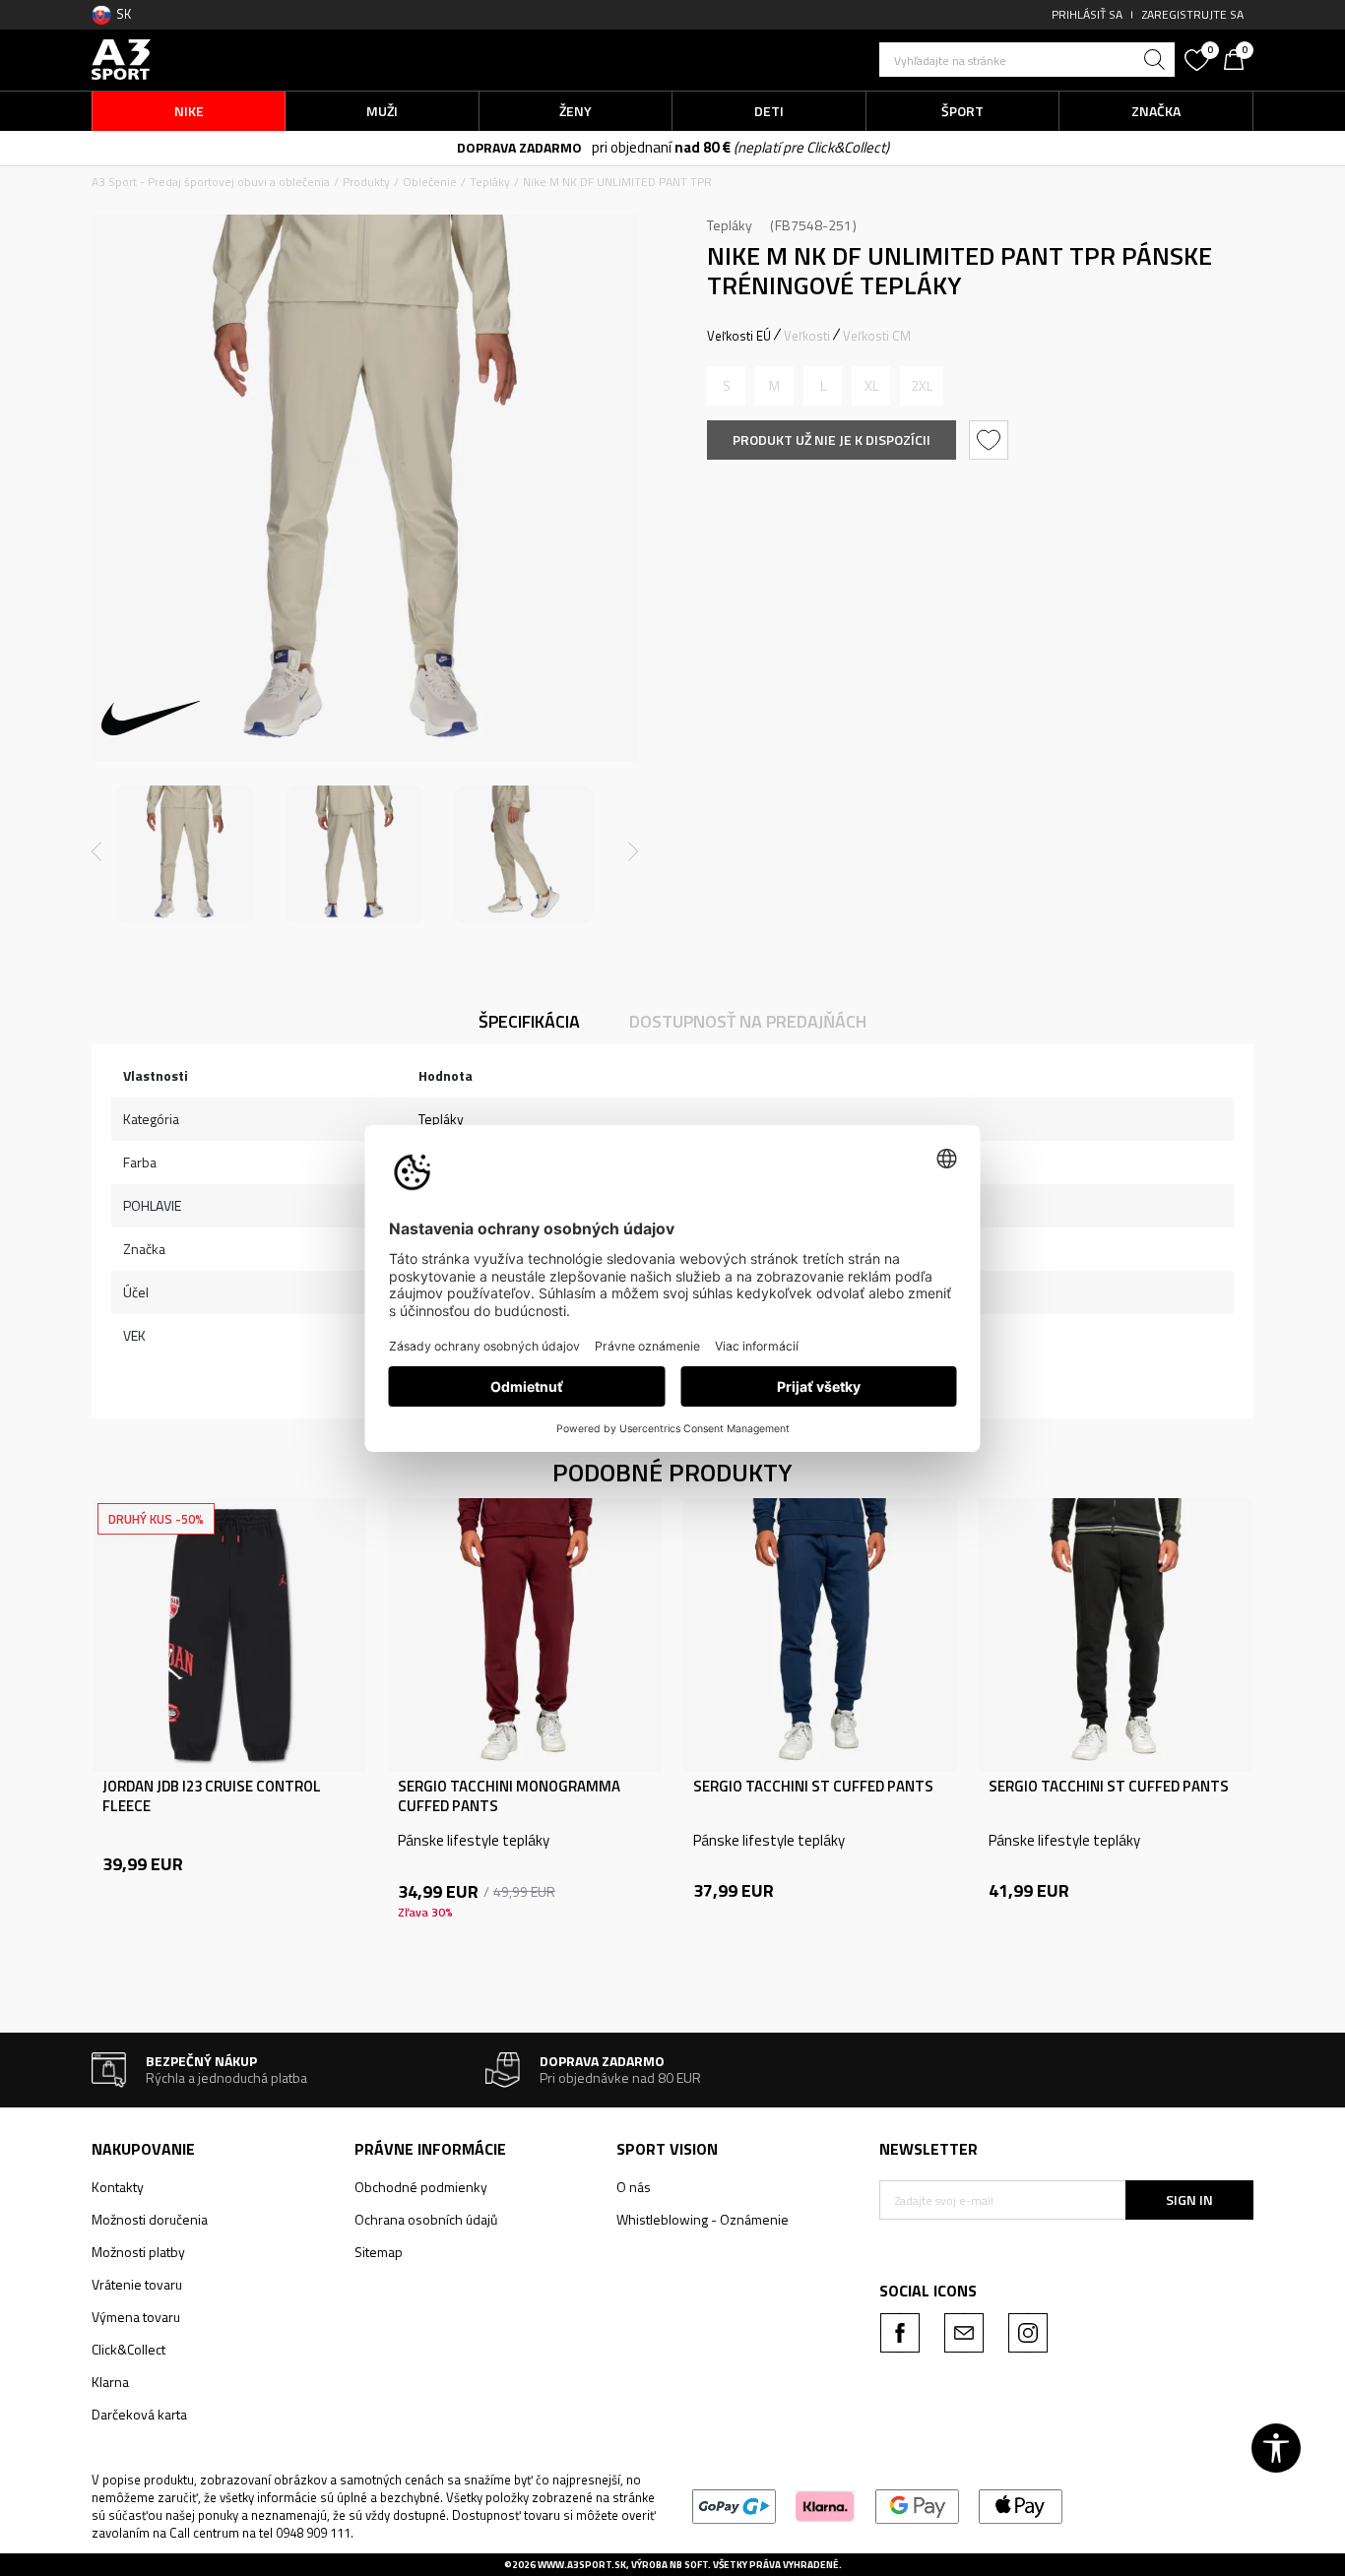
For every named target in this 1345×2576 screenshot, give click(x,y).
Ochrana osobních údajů (426, 2219)
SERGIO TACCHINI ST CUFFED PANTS (813, 1787)
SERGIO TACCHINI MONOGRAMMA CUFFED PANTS (509, 1796)
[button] (1027, 60)
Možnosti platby (138, 2252)
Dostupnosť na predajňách (748, 1021)
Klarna (110, 2382)
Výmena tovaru (136, 2317)
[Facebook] (900, 2333)
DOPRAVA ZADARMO (519, 147)
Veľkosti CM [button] (877, 336)
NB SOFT (689, 2565)
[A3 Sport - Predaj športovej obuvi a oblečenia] (121, 58)
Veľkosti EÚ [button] (739, 336)
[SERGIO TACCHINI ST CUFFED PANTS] (820, 1635)
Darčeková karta (139, 2414)
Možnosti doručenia (150, 2219)
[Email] (964, 2333)
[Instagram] (1028, 2333)
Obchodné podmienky (421, 2187)
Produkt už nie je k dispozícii (832, 440)
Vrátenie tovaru (137, 2284)
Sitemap (379, 2252)
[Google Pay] (917, 2505)
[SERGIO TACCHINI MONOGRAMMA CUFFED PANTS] (525, 1635)
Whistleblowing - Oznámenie (703, 2219)
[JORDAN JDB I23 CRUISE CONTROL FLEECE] (229, 1635)
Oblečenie (430, 182)
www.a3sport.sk (582, 2565)
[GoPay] (734, 2505)
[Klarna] (826, 2505)
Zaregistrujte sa (1193, 14)
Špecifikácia (529, 1021)
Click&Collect (128, 2349)
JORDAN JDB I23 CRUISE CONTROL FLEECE (212, 1796)
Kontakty (118, 2187)
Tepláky (490, 182)
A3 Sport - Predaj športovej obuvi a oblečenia (211, 182)
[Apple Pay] (1021, 2505)
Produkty (366, 182)
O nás (634, 2187)
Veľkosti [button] (807, 336)
